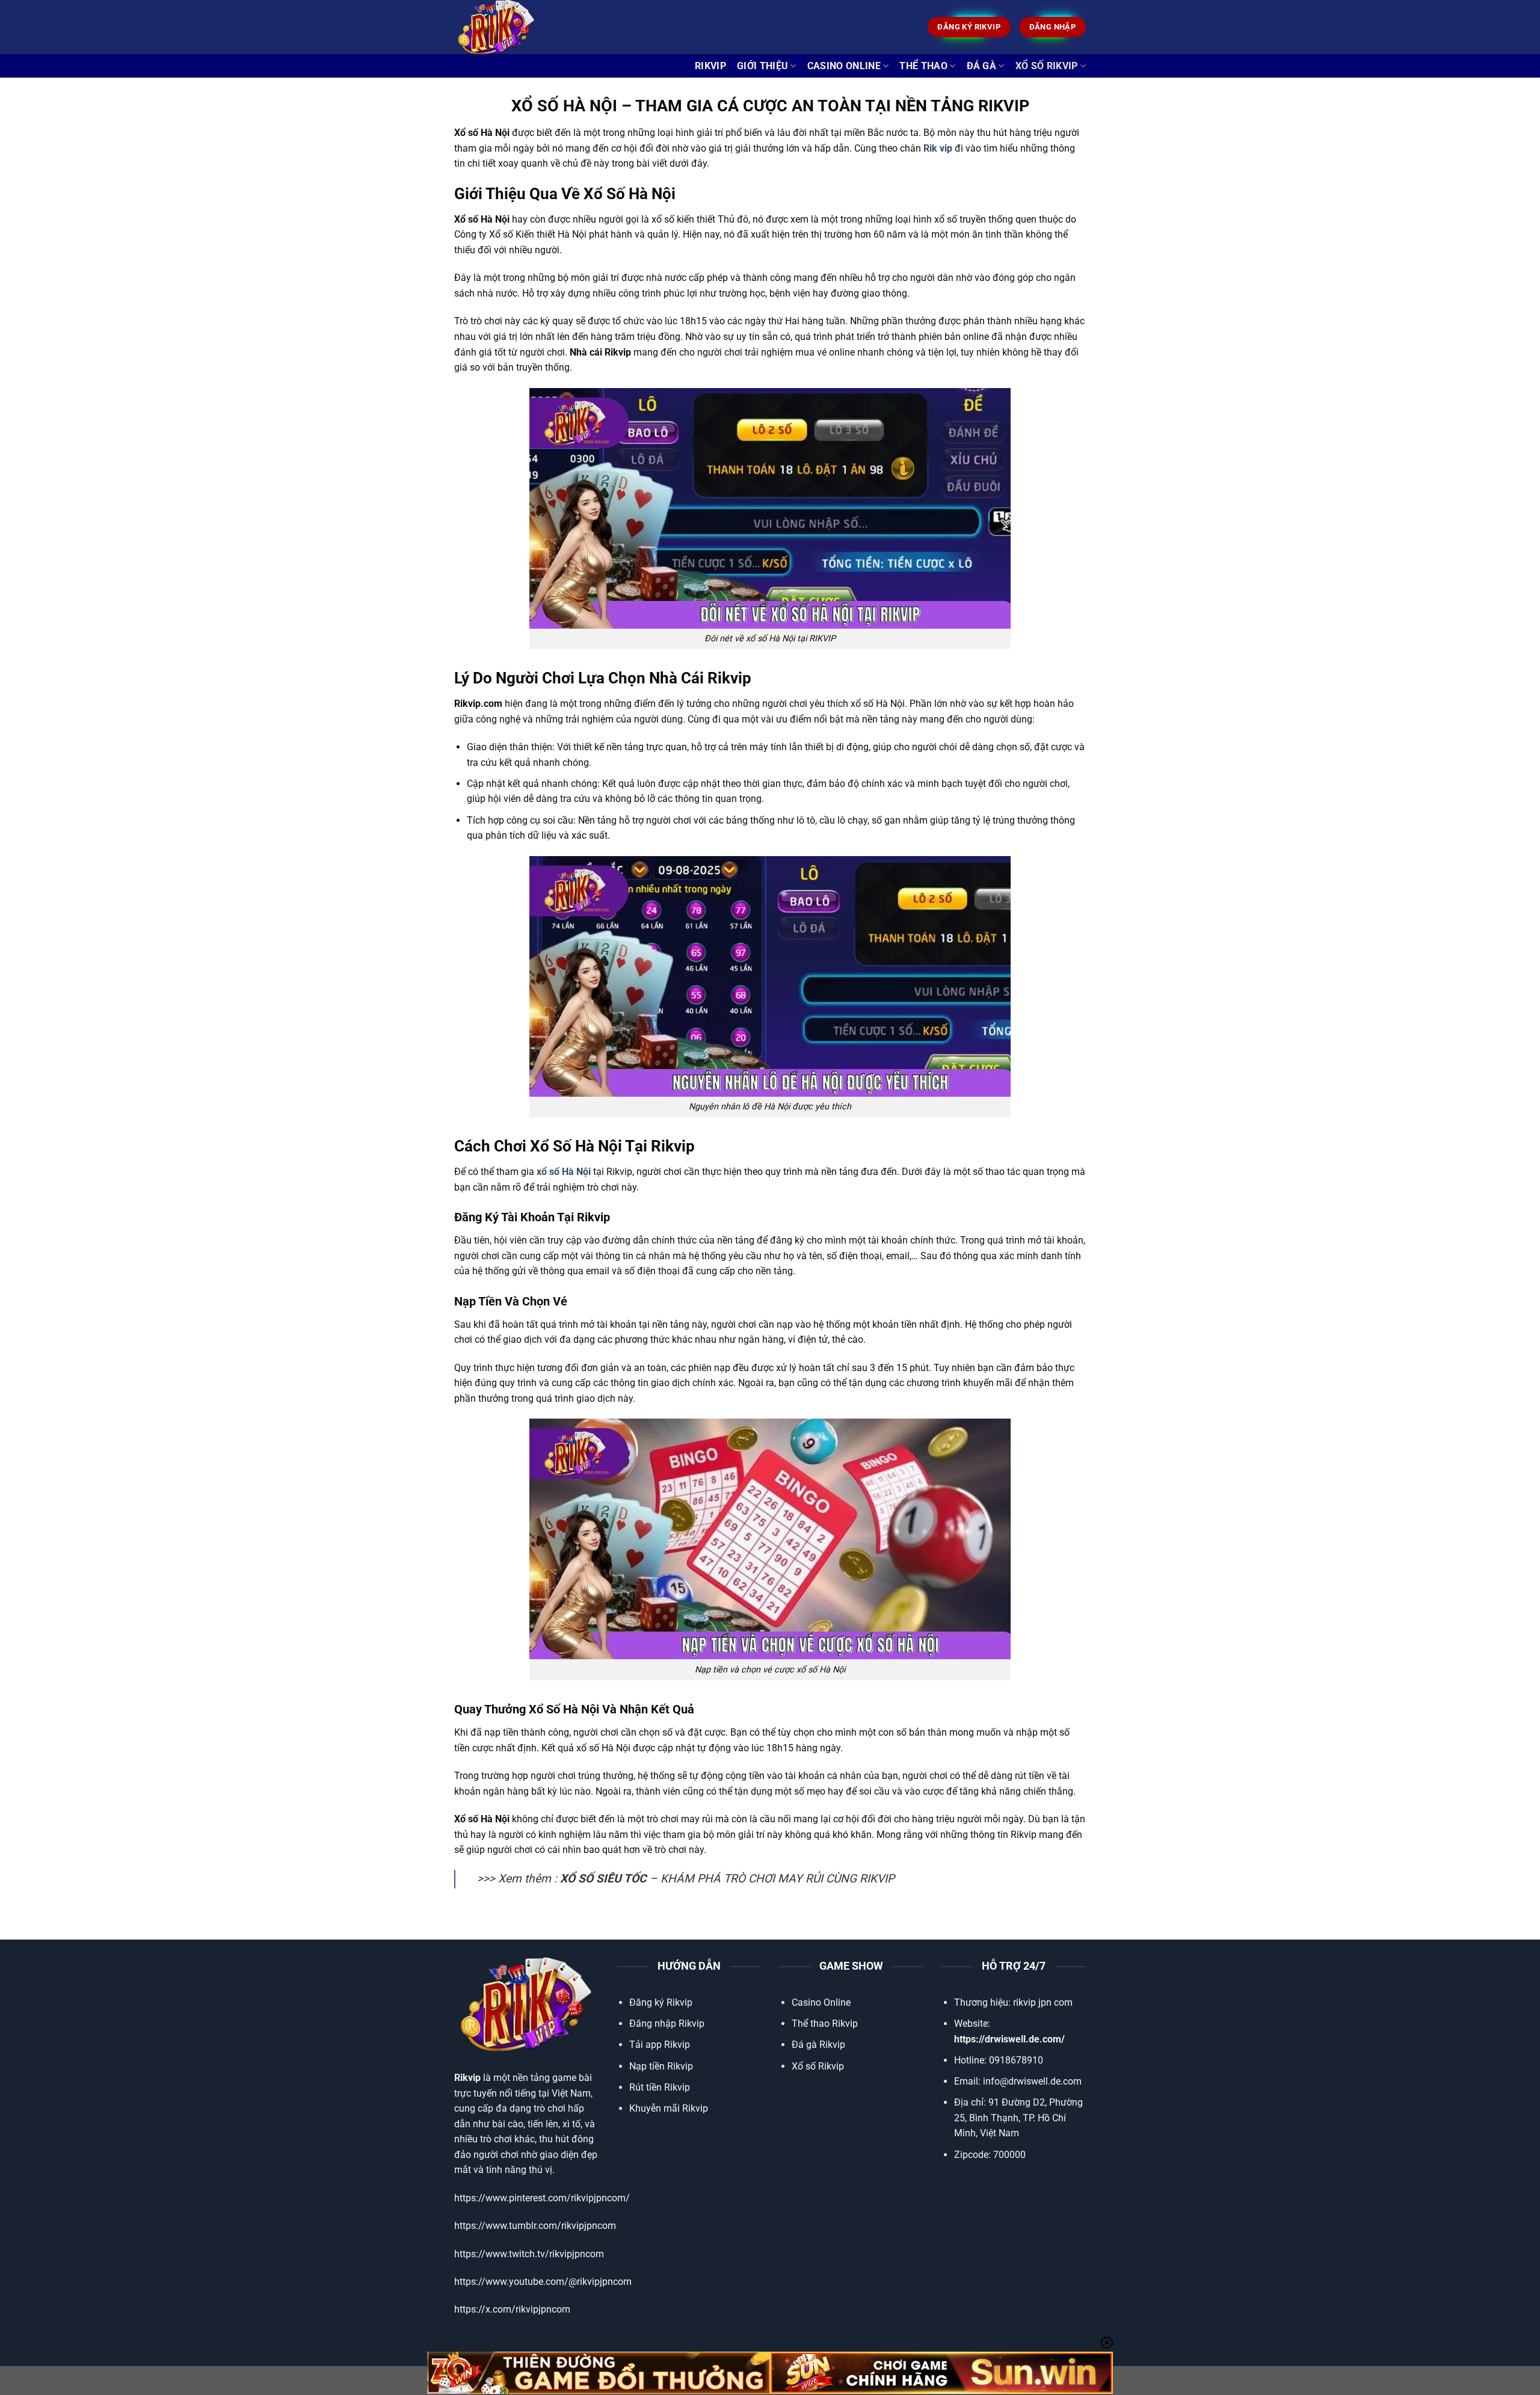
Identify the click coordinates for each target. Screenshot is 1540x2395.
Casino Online (844, 66)
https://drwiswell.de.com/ (1009, 2039)
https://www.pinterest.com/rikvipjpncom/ (542, 2198)
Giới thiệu (762, 66)
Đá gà (982, 66)
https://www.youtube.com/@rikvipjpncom (543, 2282)
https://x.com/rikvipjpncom (512, 2309)
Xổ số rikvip (1047, 66)
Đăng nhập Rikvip (667, 2024)
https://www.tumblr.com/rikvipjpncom (535, 2226)
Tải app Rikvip (660, 2045)
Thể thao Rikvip (825, 2024)
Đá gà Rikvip (818, 2045)
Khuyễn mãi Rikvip (669, 2108)
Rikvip (710, 66)
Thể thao (923, 66)
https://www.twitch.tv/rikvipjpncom (529, 2254)
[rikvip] (514, 27)
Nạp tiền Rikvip (661, 2066)
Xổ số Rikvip (818, 2066)
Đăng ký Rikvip (661, 2002)
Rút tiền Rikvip (660, 2087)
